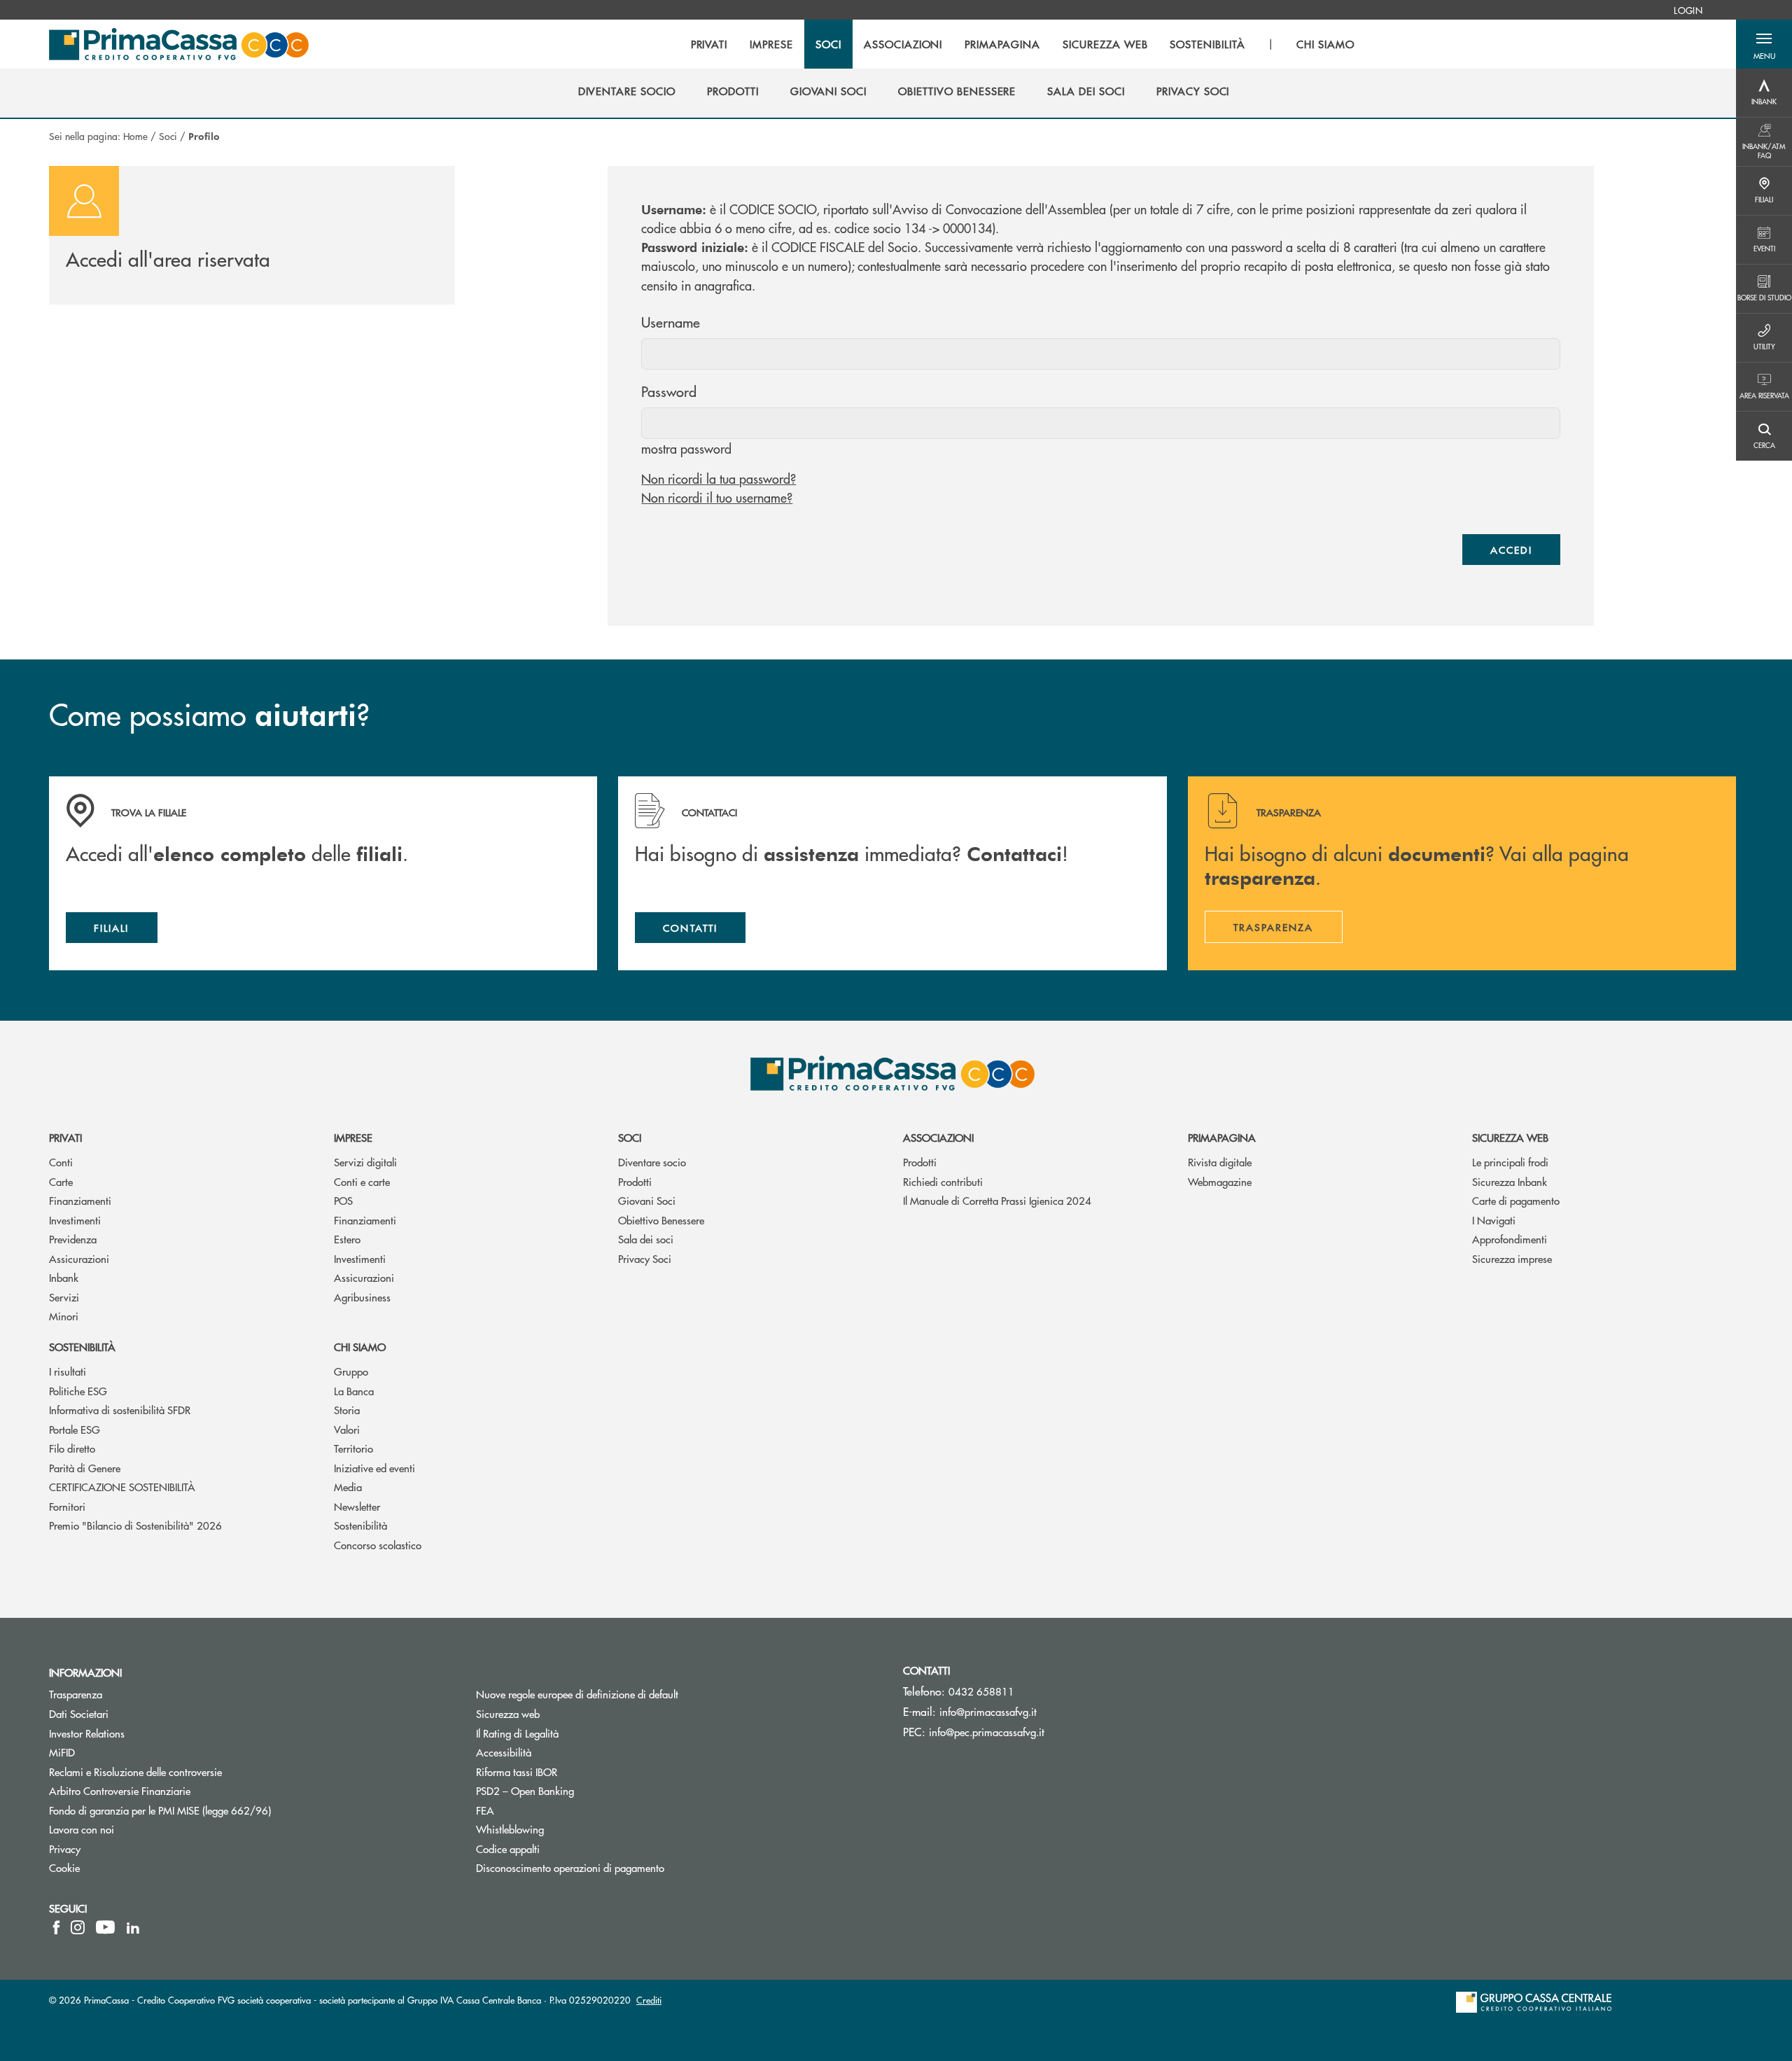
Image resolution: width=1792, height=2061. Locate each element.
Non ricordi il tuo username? (717, 497)
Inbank (64, 1277)
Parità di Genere (85, 1468)
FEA (485, 1810)
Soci (168, 136)
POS (343, 1200)
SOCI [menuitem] (828, 44)
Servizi (64, 1297)
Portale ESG (75, 1429)
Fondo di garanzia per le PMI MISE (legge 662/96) (213, 1810)
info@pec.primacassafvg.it (987, 1732)
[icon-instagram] (78, 1927)
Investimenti (75, 1220)
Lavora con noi (82, 1829)
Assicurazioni (79, 1258)
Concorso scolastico (378, 1545)
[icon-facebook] (56, 1927)
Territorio (353, 1448)
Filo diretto (72, 1448)
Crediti (649, 2000)
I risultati (68, 1371)
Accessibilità (504, 1752)
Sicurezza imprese (1512, 1258)
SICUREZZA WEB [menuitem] (1105, 44)
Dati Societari (79, 1713)
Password (669, 391)
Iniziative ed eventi (374, 1468)
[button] (1764, 44)
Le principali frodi (1510, 1162)
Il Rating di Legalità (517, 1733)
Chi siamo (360, 1347)
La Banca (354, 1391)
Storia (347, 1410)
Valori (347, 1429)
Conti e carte (362, 1181)
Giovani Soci (647, 1200)
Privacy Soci (645, 1258)
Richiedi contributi (943, 1181)
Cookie (64, 1867)
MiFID (62, 1752)
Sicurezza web (1510, 1137)
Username (671, 322)
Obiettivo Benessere (661, 1220)
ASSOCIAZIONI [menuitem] (903, 44)
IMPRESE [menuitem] (771, 44)
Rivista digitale (1220, 1162)
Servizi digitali (365, 1162)
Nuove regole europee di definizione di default (577, 1694)
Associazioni (938, 1137)
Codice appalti (561, 1849)
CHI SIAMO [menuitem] (1325, 44)
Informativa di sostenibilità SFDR (120, 1410)
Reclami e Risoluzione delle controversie (135, 1772)
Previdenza (73, 1239)
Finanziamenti (80, 1200)
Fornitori (67, 1506)
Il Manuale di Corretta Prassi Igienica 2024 (997, 1200)
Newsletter (357, 1506)
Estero (347, 1239)
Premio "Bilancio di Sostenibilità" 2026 (135, 1525)
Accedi (1511, 550)
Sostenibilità (82, 1347)
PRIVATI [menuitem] (709, 44)
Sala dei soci (646, 1239)
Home (135, 136)
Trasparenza (76, 1694)
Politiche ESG (78, 1391)
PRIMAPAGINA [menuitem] (1002, 44)
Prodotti (635, 1181)
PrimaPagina (1222, 1137)
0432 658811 (981, 1691)
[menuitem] (1688, 10)
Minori (64, 1316)
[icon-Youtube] (105, 1927)
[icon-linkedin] (133, 1927)
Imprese (353, 1137)
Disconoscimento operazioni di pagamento (623, 1867)
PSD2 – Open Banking (578, 1790)
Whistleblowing (510, 1829)
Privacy (65, 1849)
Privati (65, 1137)
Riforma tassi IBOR (569, 1772)
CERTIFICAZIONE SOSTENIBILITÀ (122, 1487)
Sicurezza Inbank (1510, 1181)
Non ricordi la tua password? (719, 478)
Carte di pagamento (1516, 1200)
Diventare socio (652, 1162)
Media (348, 1487)
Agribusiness (362, 1297)
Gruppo (351, 1371)
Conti (61, 1162)
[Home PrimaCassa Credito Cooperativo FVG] (179, 44)
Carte (61, 1181)
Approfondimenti (1510, 1239)
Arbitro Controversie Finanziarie (173, 1790)
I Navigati (1494, 1220)
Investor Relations (87, 1733)
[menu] (1023, 44)
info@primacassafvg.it (988, 1711)
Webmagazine (1220, 1181)
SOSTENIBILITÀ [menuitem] (1207, 44)
